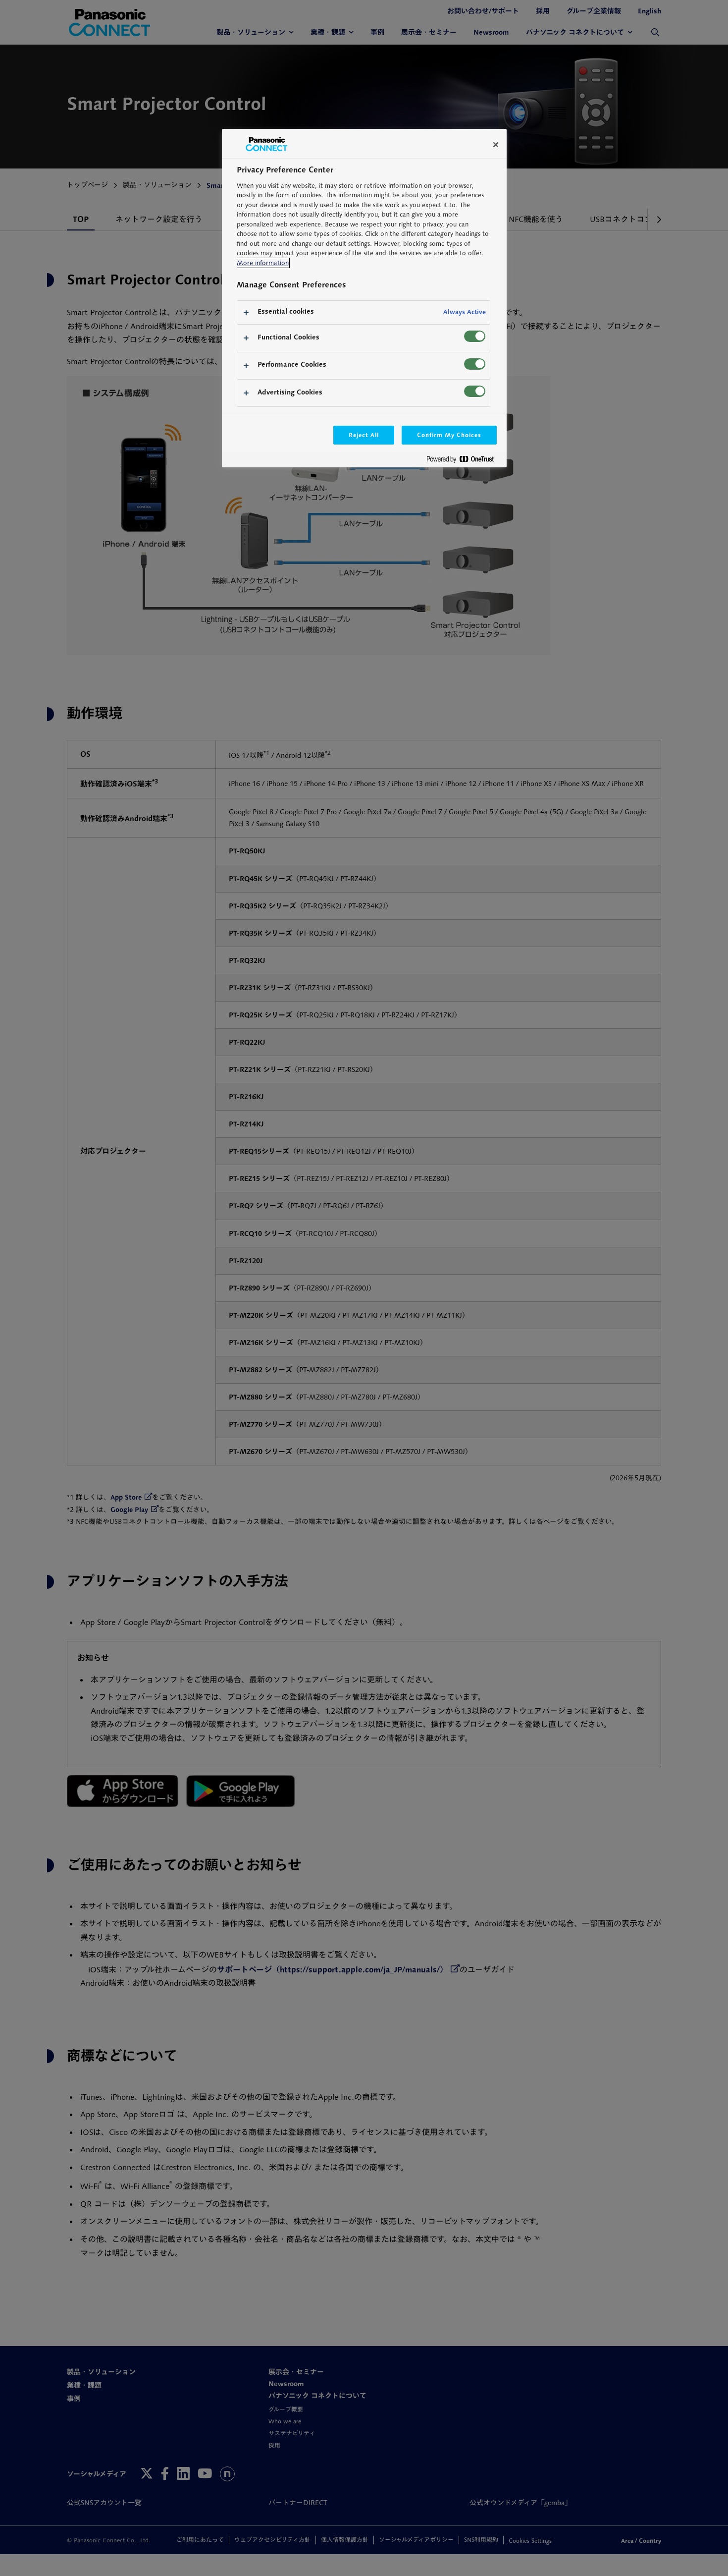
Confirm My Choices (449, 435)
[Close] (496, 145)
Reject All (364, 435)
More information (263, 263)
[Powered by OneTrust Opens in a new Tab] (464, 461)
